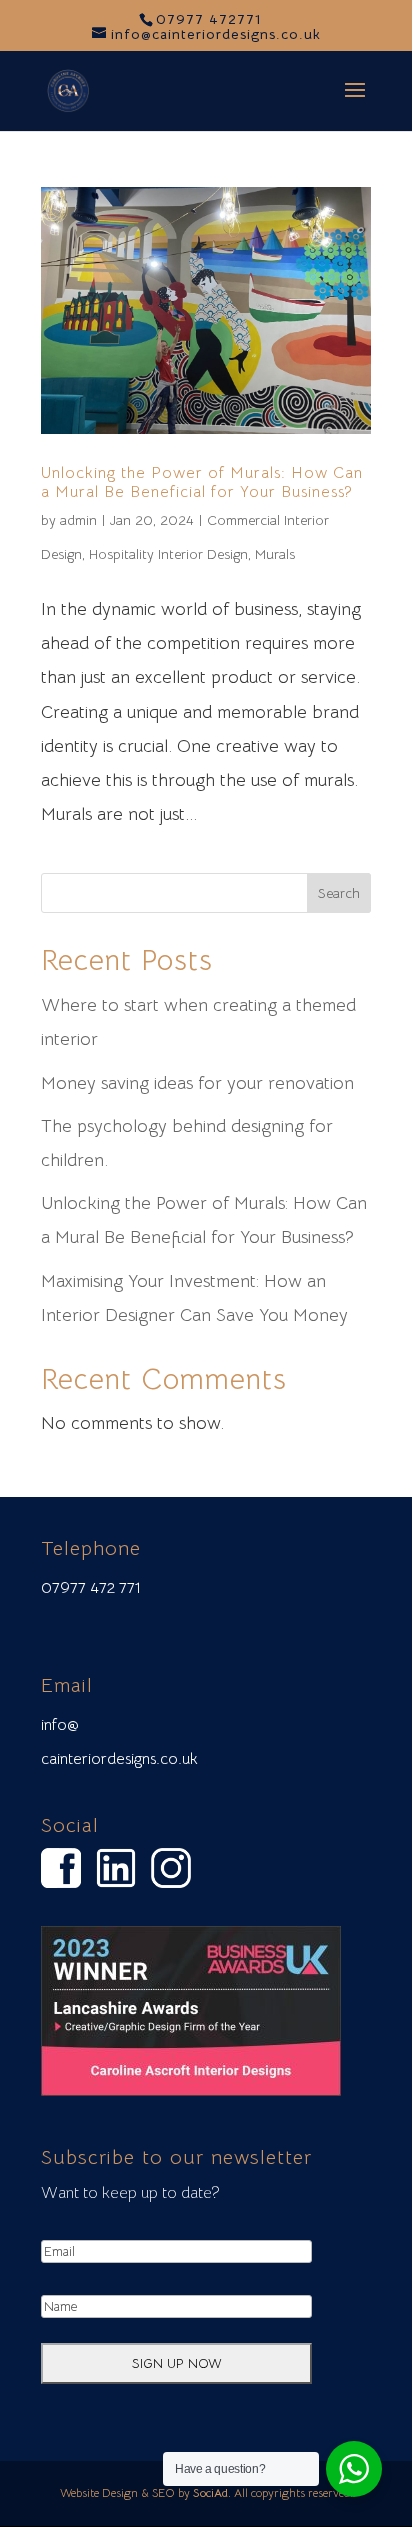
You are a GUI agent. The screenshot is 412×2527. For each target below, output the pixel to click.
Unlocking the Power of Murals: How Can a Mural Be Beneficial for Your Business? (202, 482)
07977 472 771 (91, 1588)
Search (339, 893)
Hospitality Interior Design (168, 554)
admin (78, 520)
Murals (275, 554)
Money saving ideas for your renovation (197, 1083)
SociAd (210, 2492)
